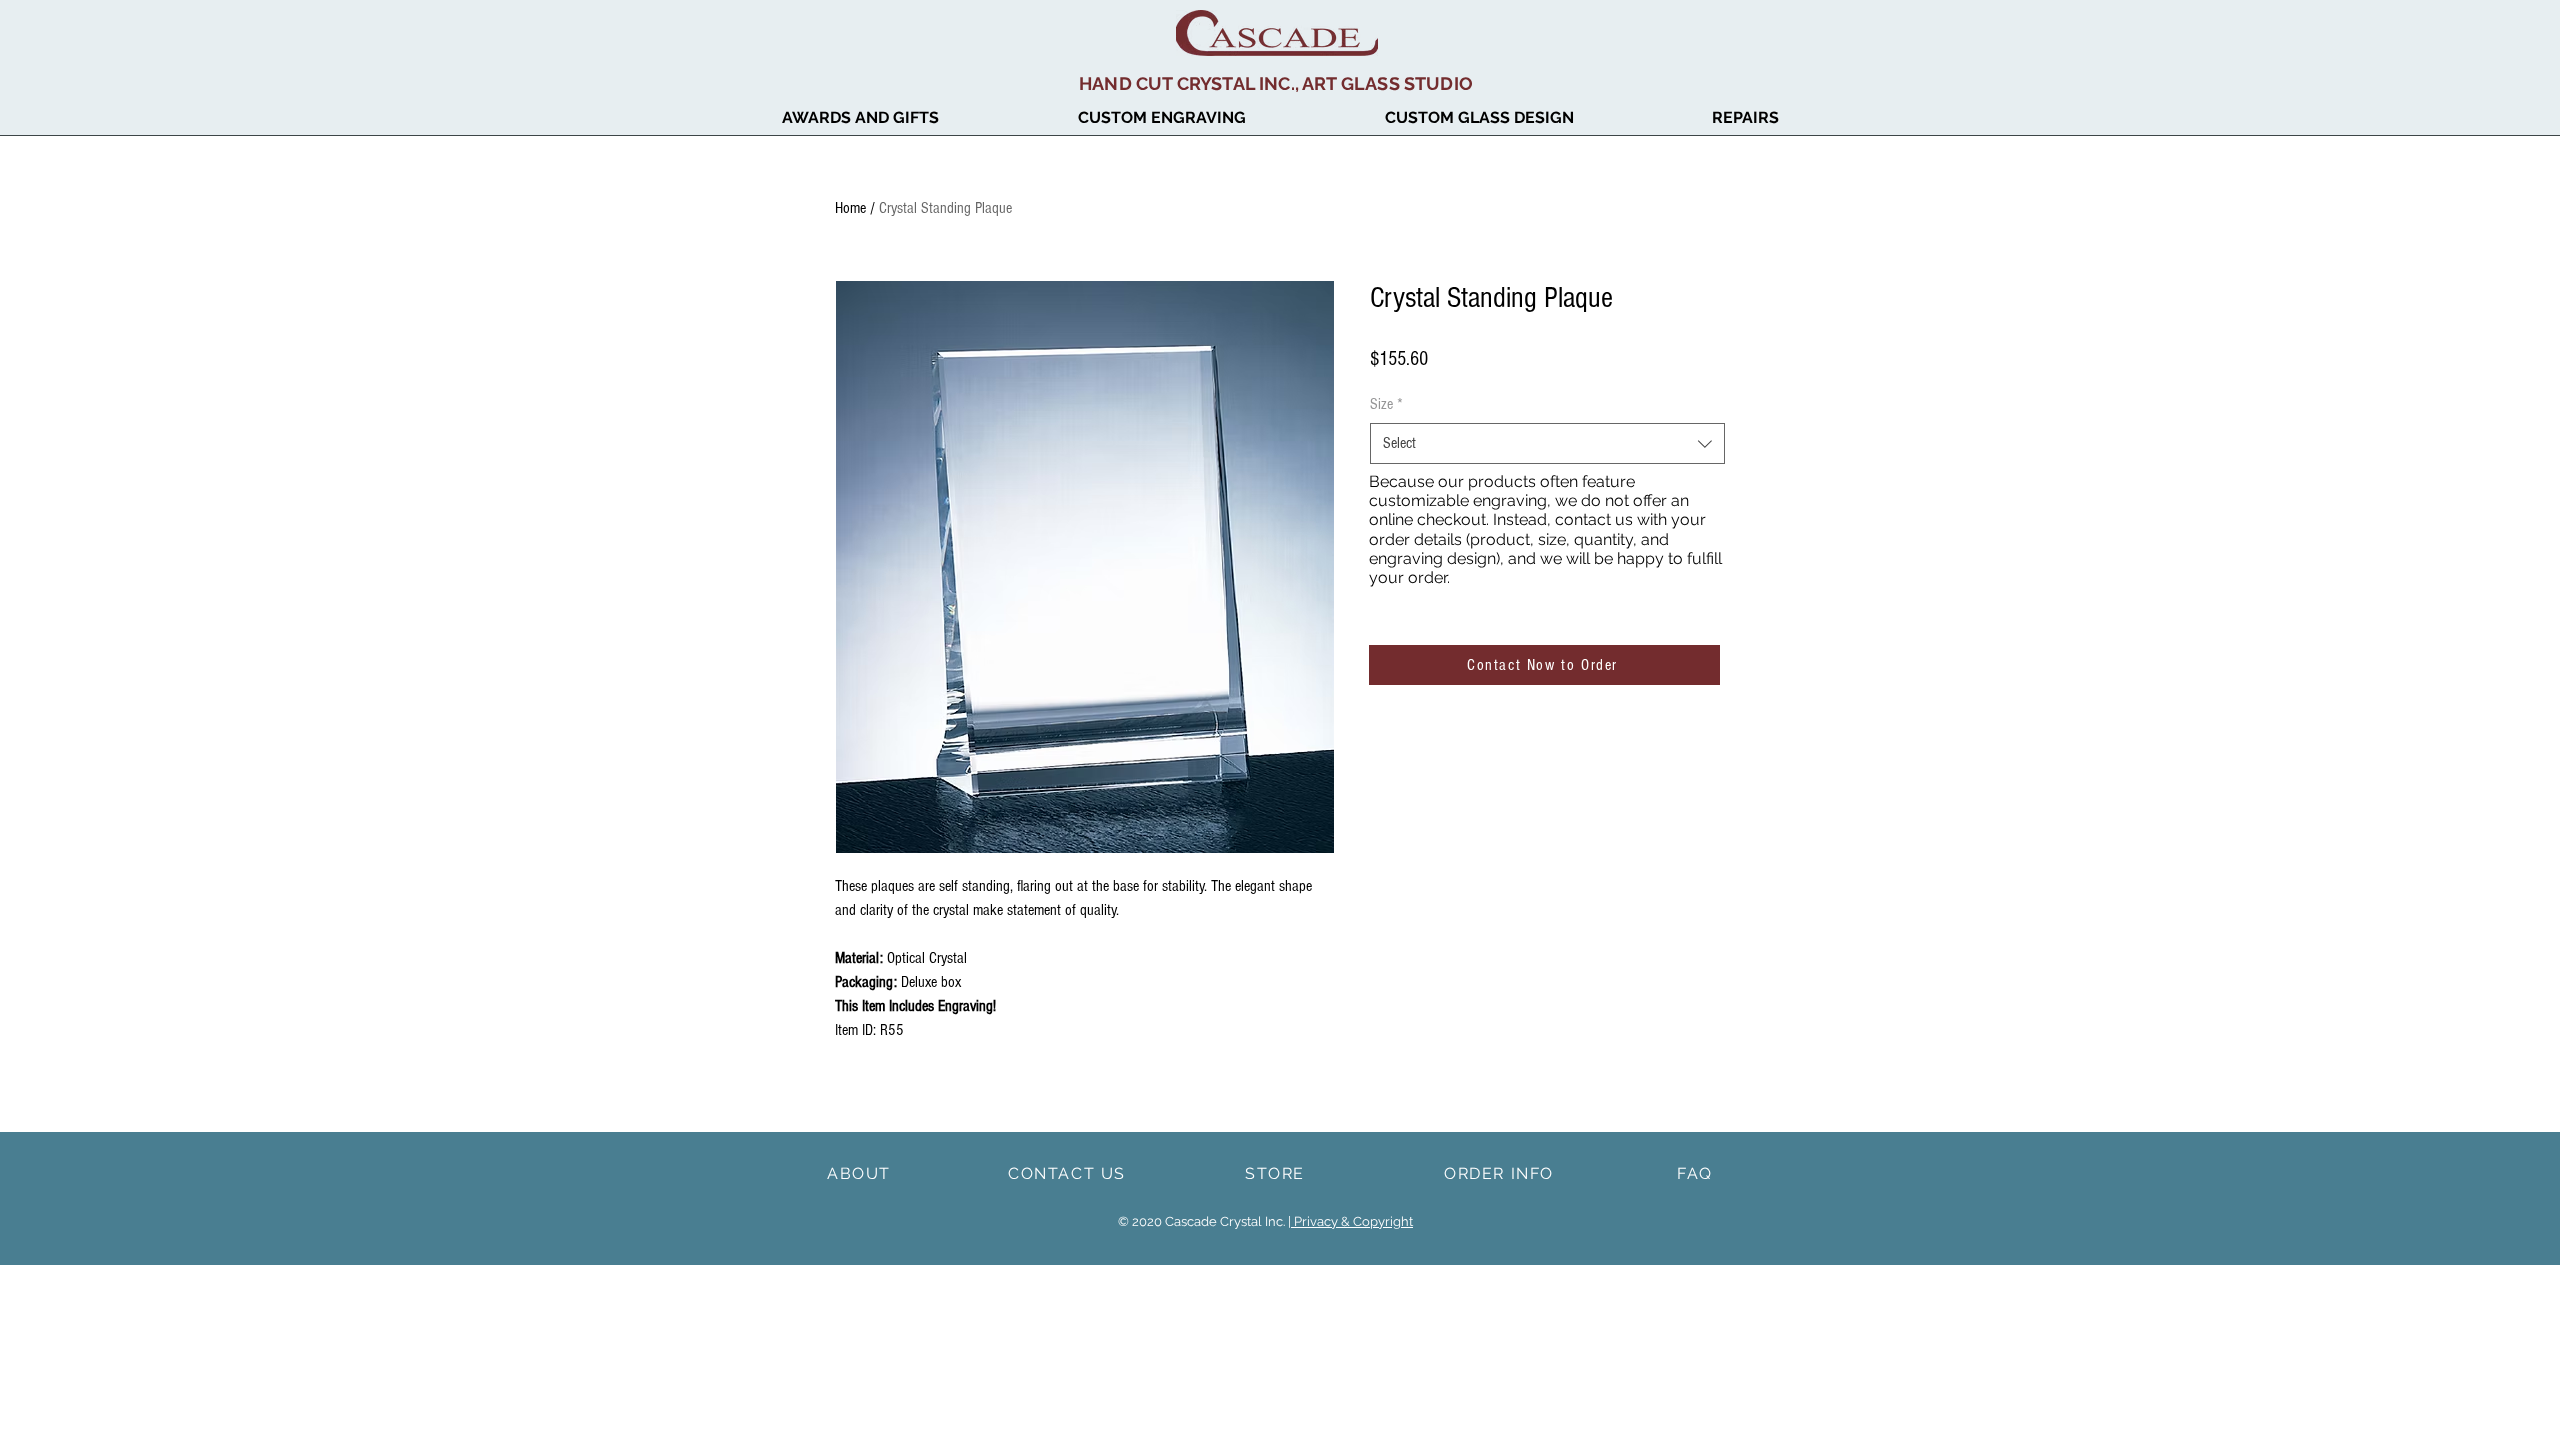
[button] (860, 118)
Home (850, 208)
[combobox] (1547, 443)
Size (1386, 404)
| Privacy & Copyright (1350, 1221)
